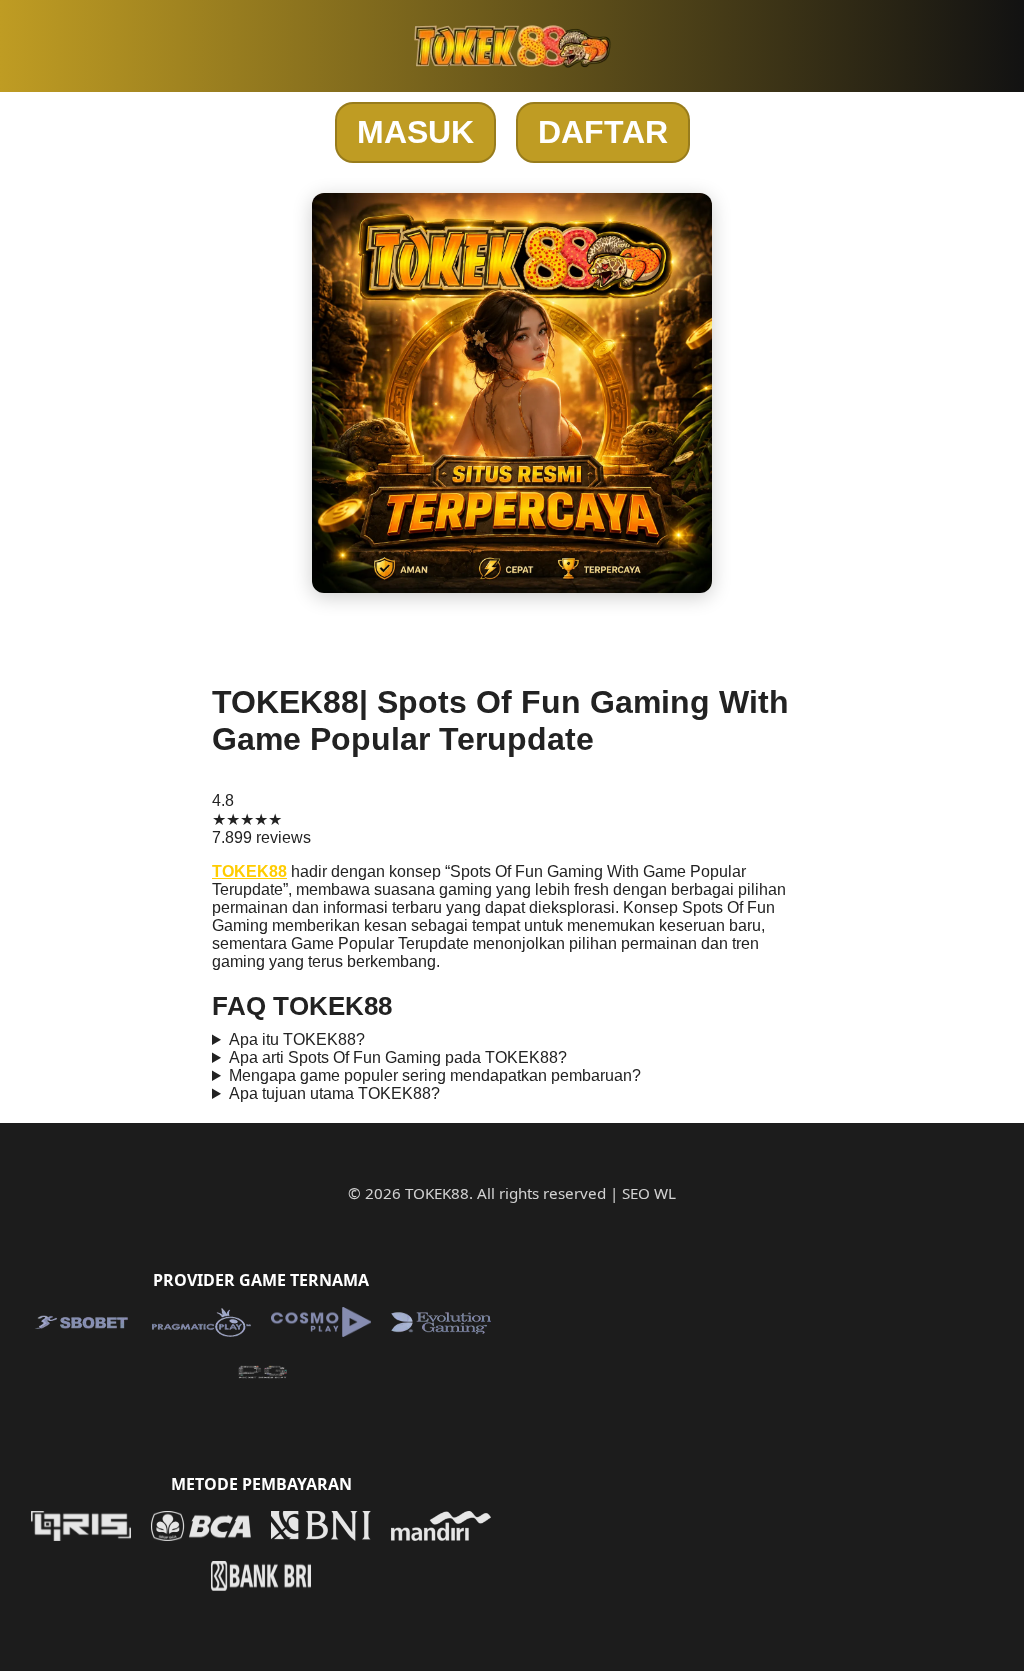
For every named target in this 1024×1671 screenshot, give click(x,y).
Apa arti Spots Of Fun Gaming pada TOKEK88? (398, 1057)
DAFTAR (603, 132)
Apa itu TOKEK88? (297, 1039)
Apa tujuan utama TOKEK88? (334, 1093)
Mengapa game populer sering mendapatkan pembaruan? (435, 1075)
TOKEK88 (249, 871)
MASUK (415, 132)
